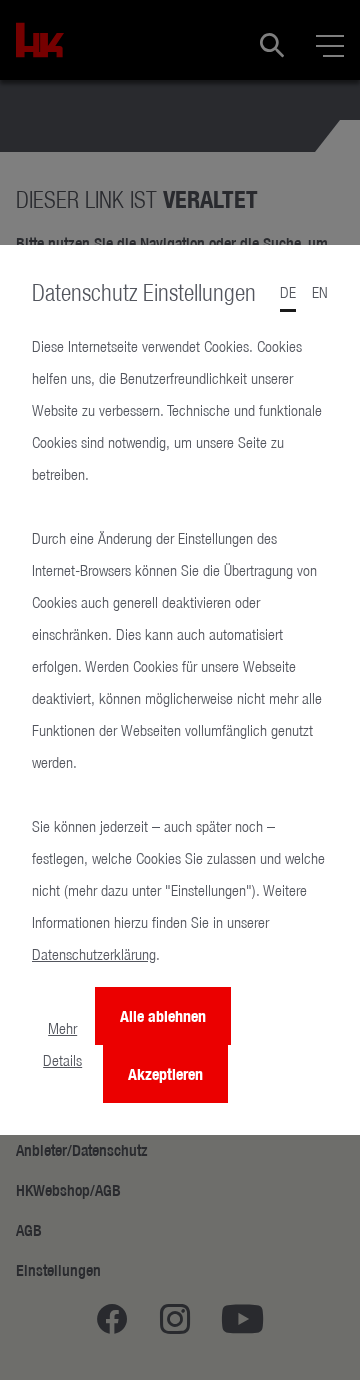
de (288, 292)
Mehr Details (62, 1044)
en (320, 292)
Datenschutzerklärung (94, 954)
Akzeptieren (165, 1074)
